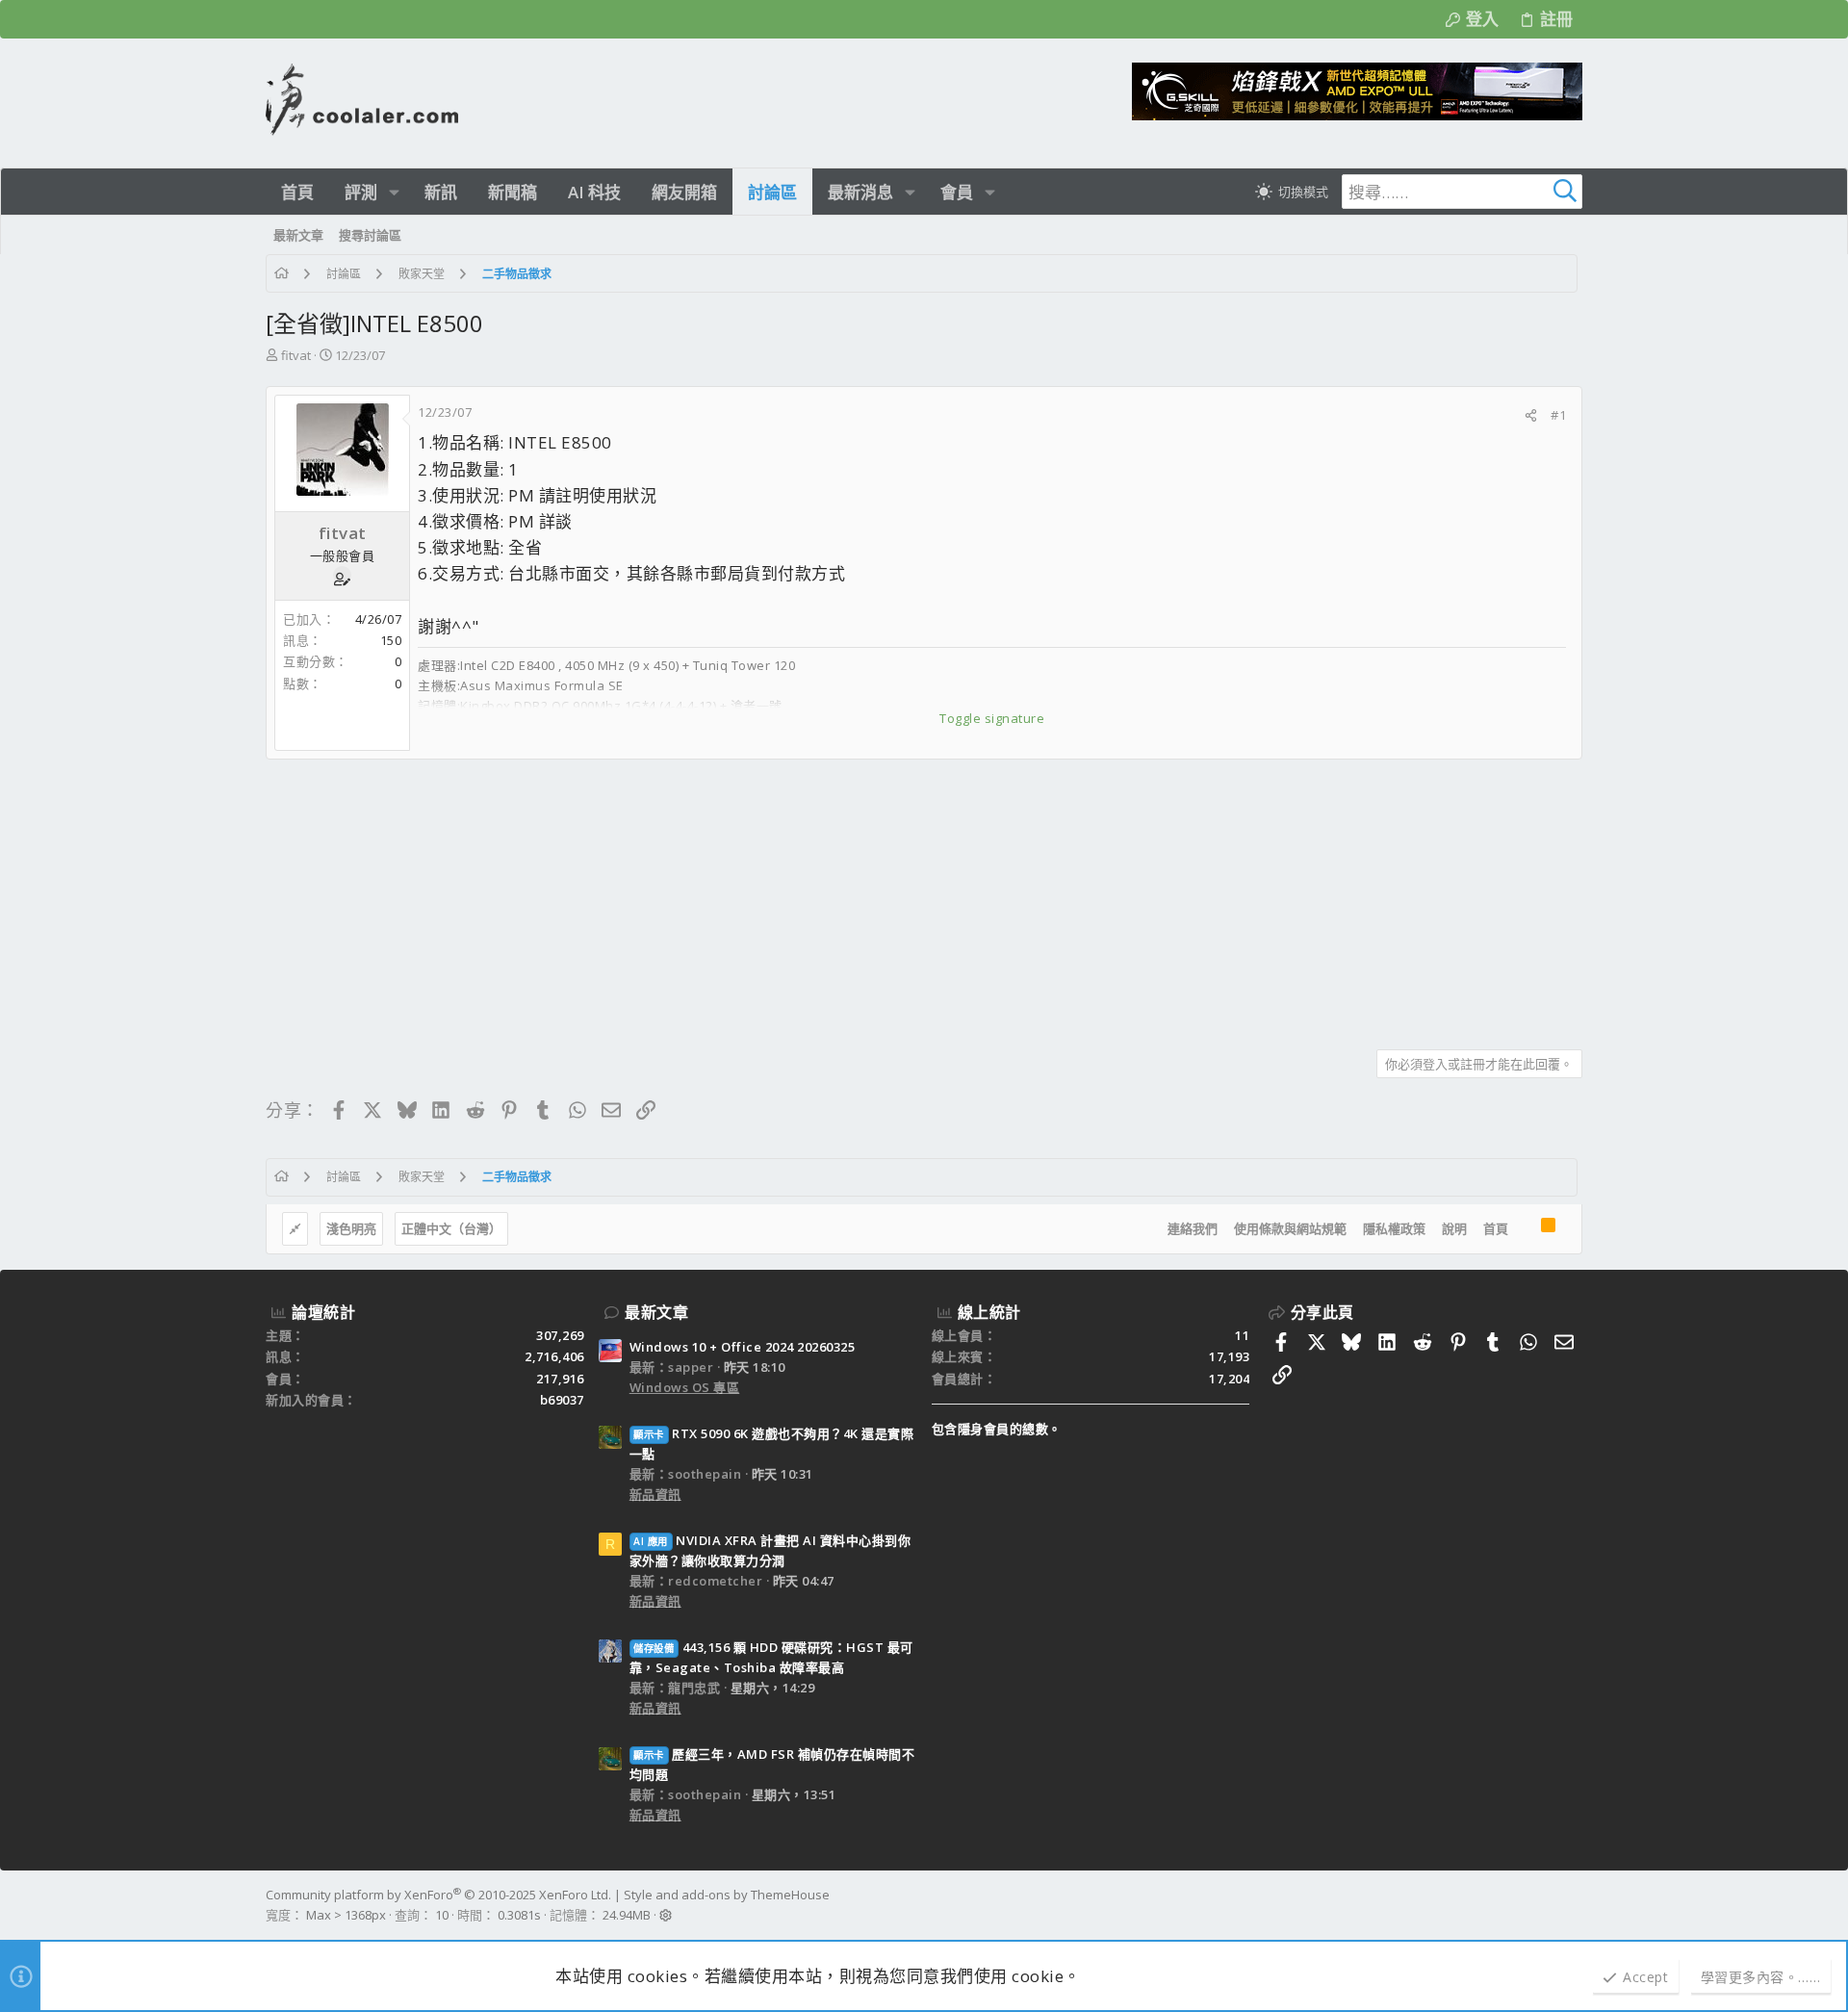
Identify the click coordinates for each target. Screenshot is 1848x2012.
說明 (1454, 1228)
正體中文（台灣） (451, 1228)
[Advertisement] (843, 897)
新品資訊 (655, 1494)
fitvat (296, 355)
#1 (1558, 415)
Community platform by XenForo (438, 1895)
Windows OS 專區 (685, 1387)
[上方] (1525, 1229)
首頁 (1496, 1228)
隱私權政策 (1394, 1228)
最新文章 (656, 1312)
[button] (394, 192)
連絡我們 (1193, 1228)
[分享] (1531, 415)
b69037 (562, 1400)
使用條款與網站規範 (1290, 1228)
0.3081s (519, 1915)
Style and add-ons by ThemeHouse (727, 1895)
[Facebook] (1574, 1905)
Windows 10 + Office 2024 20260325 (743, 1347)
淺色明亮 (351, 1228)
